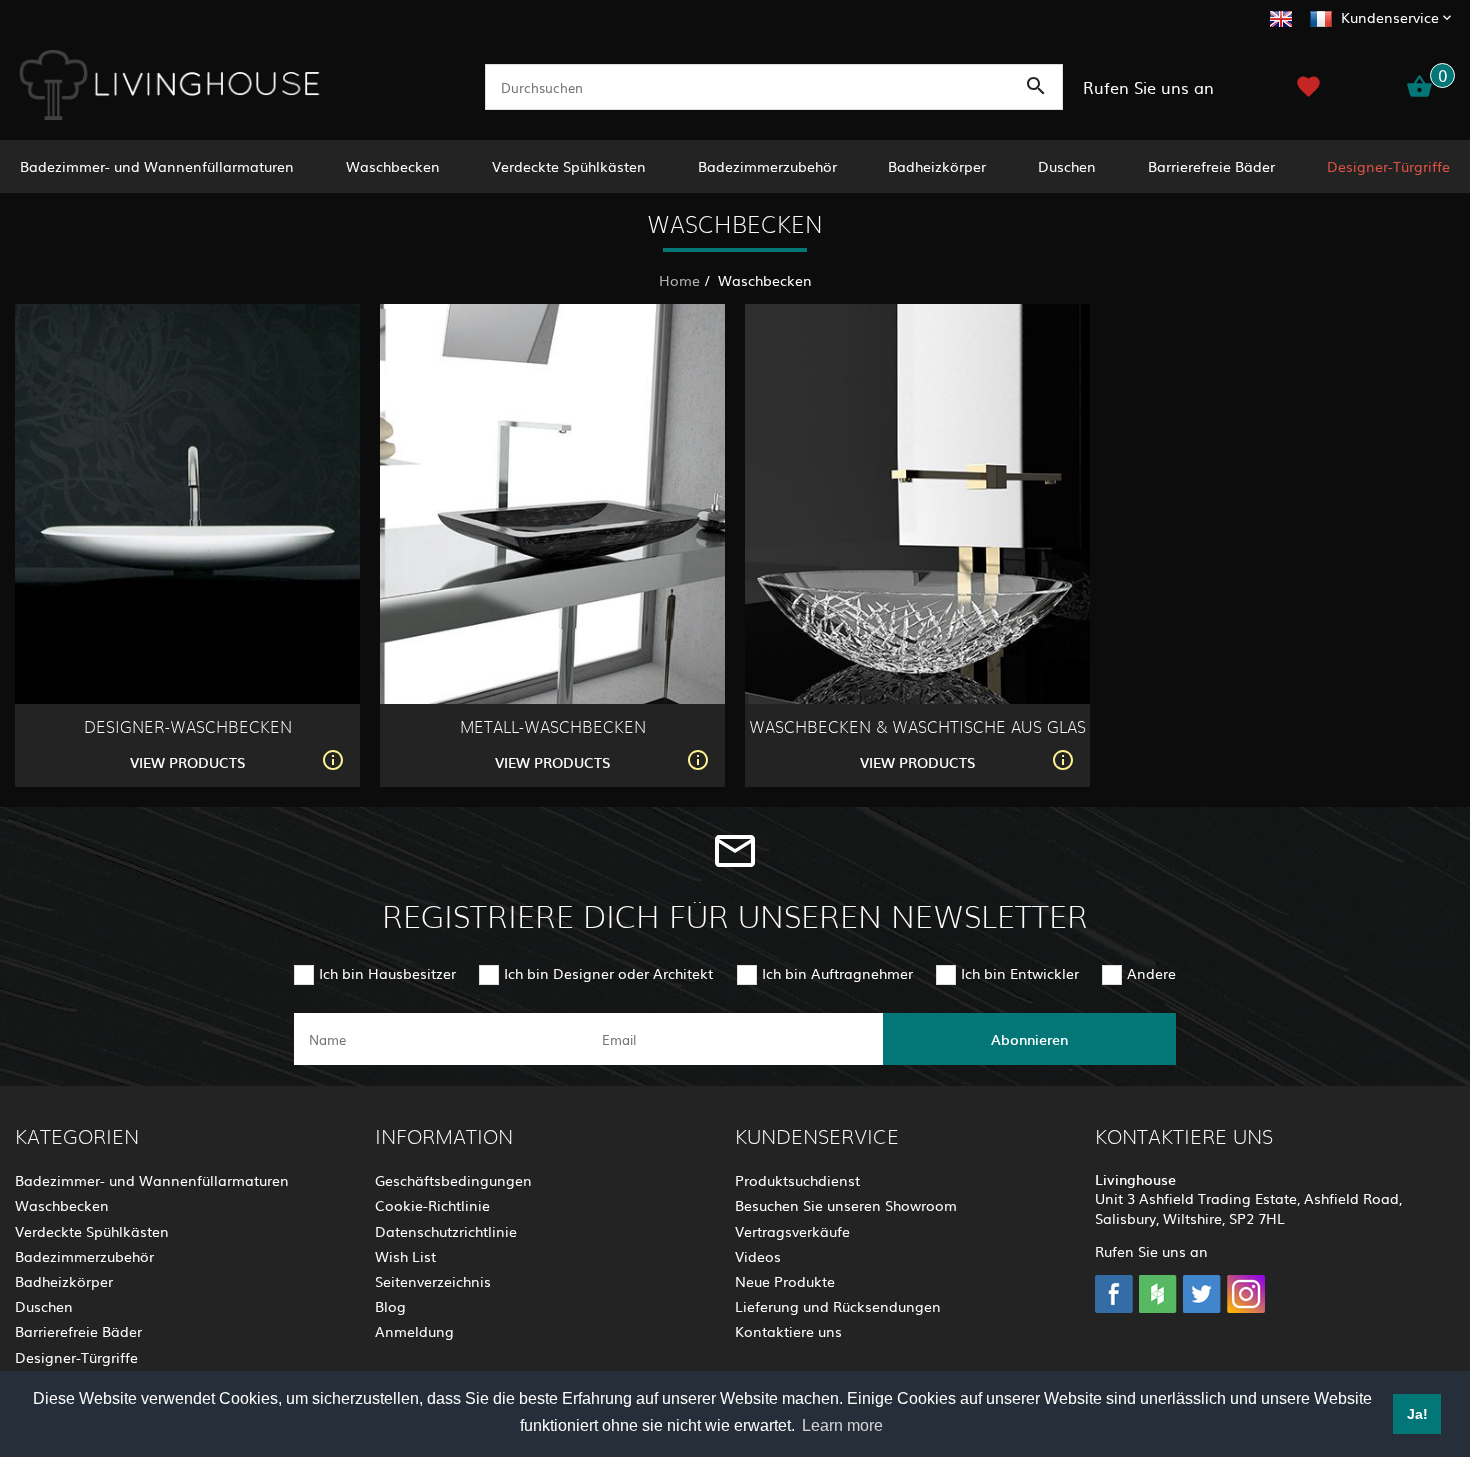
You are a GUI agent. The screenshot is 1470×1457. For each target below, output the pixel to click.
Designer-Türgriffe (1388, 166)
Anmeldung (414, 1331)
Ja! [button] (1417, 1414)
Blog (390, 1306)
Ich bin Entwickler (1020, 973)
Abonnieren (1029, 1039)
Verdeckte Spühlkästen (569, 166)
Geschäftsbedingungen (453, 1180)
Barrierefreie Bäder (1211, 166)
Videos (758, 1256)
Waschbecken (393, 166)
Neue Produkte (785, 1281)
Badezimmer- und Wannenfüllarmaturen (157, 166)
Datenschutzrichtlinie (446, 1231)
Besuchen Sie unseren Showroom (846, 1205)
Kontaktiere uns (788, 1331)
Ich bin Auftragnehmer (837, 973)
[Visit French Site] (1321, 16)
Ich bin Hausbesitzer (387, 973)
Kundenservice (1390, 17)
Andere (1151, 973)
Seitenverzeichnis (433, 1281)
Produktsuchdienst (797, 1180)
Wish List (405, 1256)
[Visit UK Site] (1281, 16)
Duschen (1067, 166)
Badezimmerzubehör (767, 166)
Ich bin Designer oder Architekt (608, 973)
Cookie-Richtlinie (432, 1205)
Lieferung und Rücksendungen (838, 1306)
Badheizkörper (937, 166)
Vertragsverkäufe (792, 1231)
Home (679, 280)
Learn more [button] (842, 1425)
